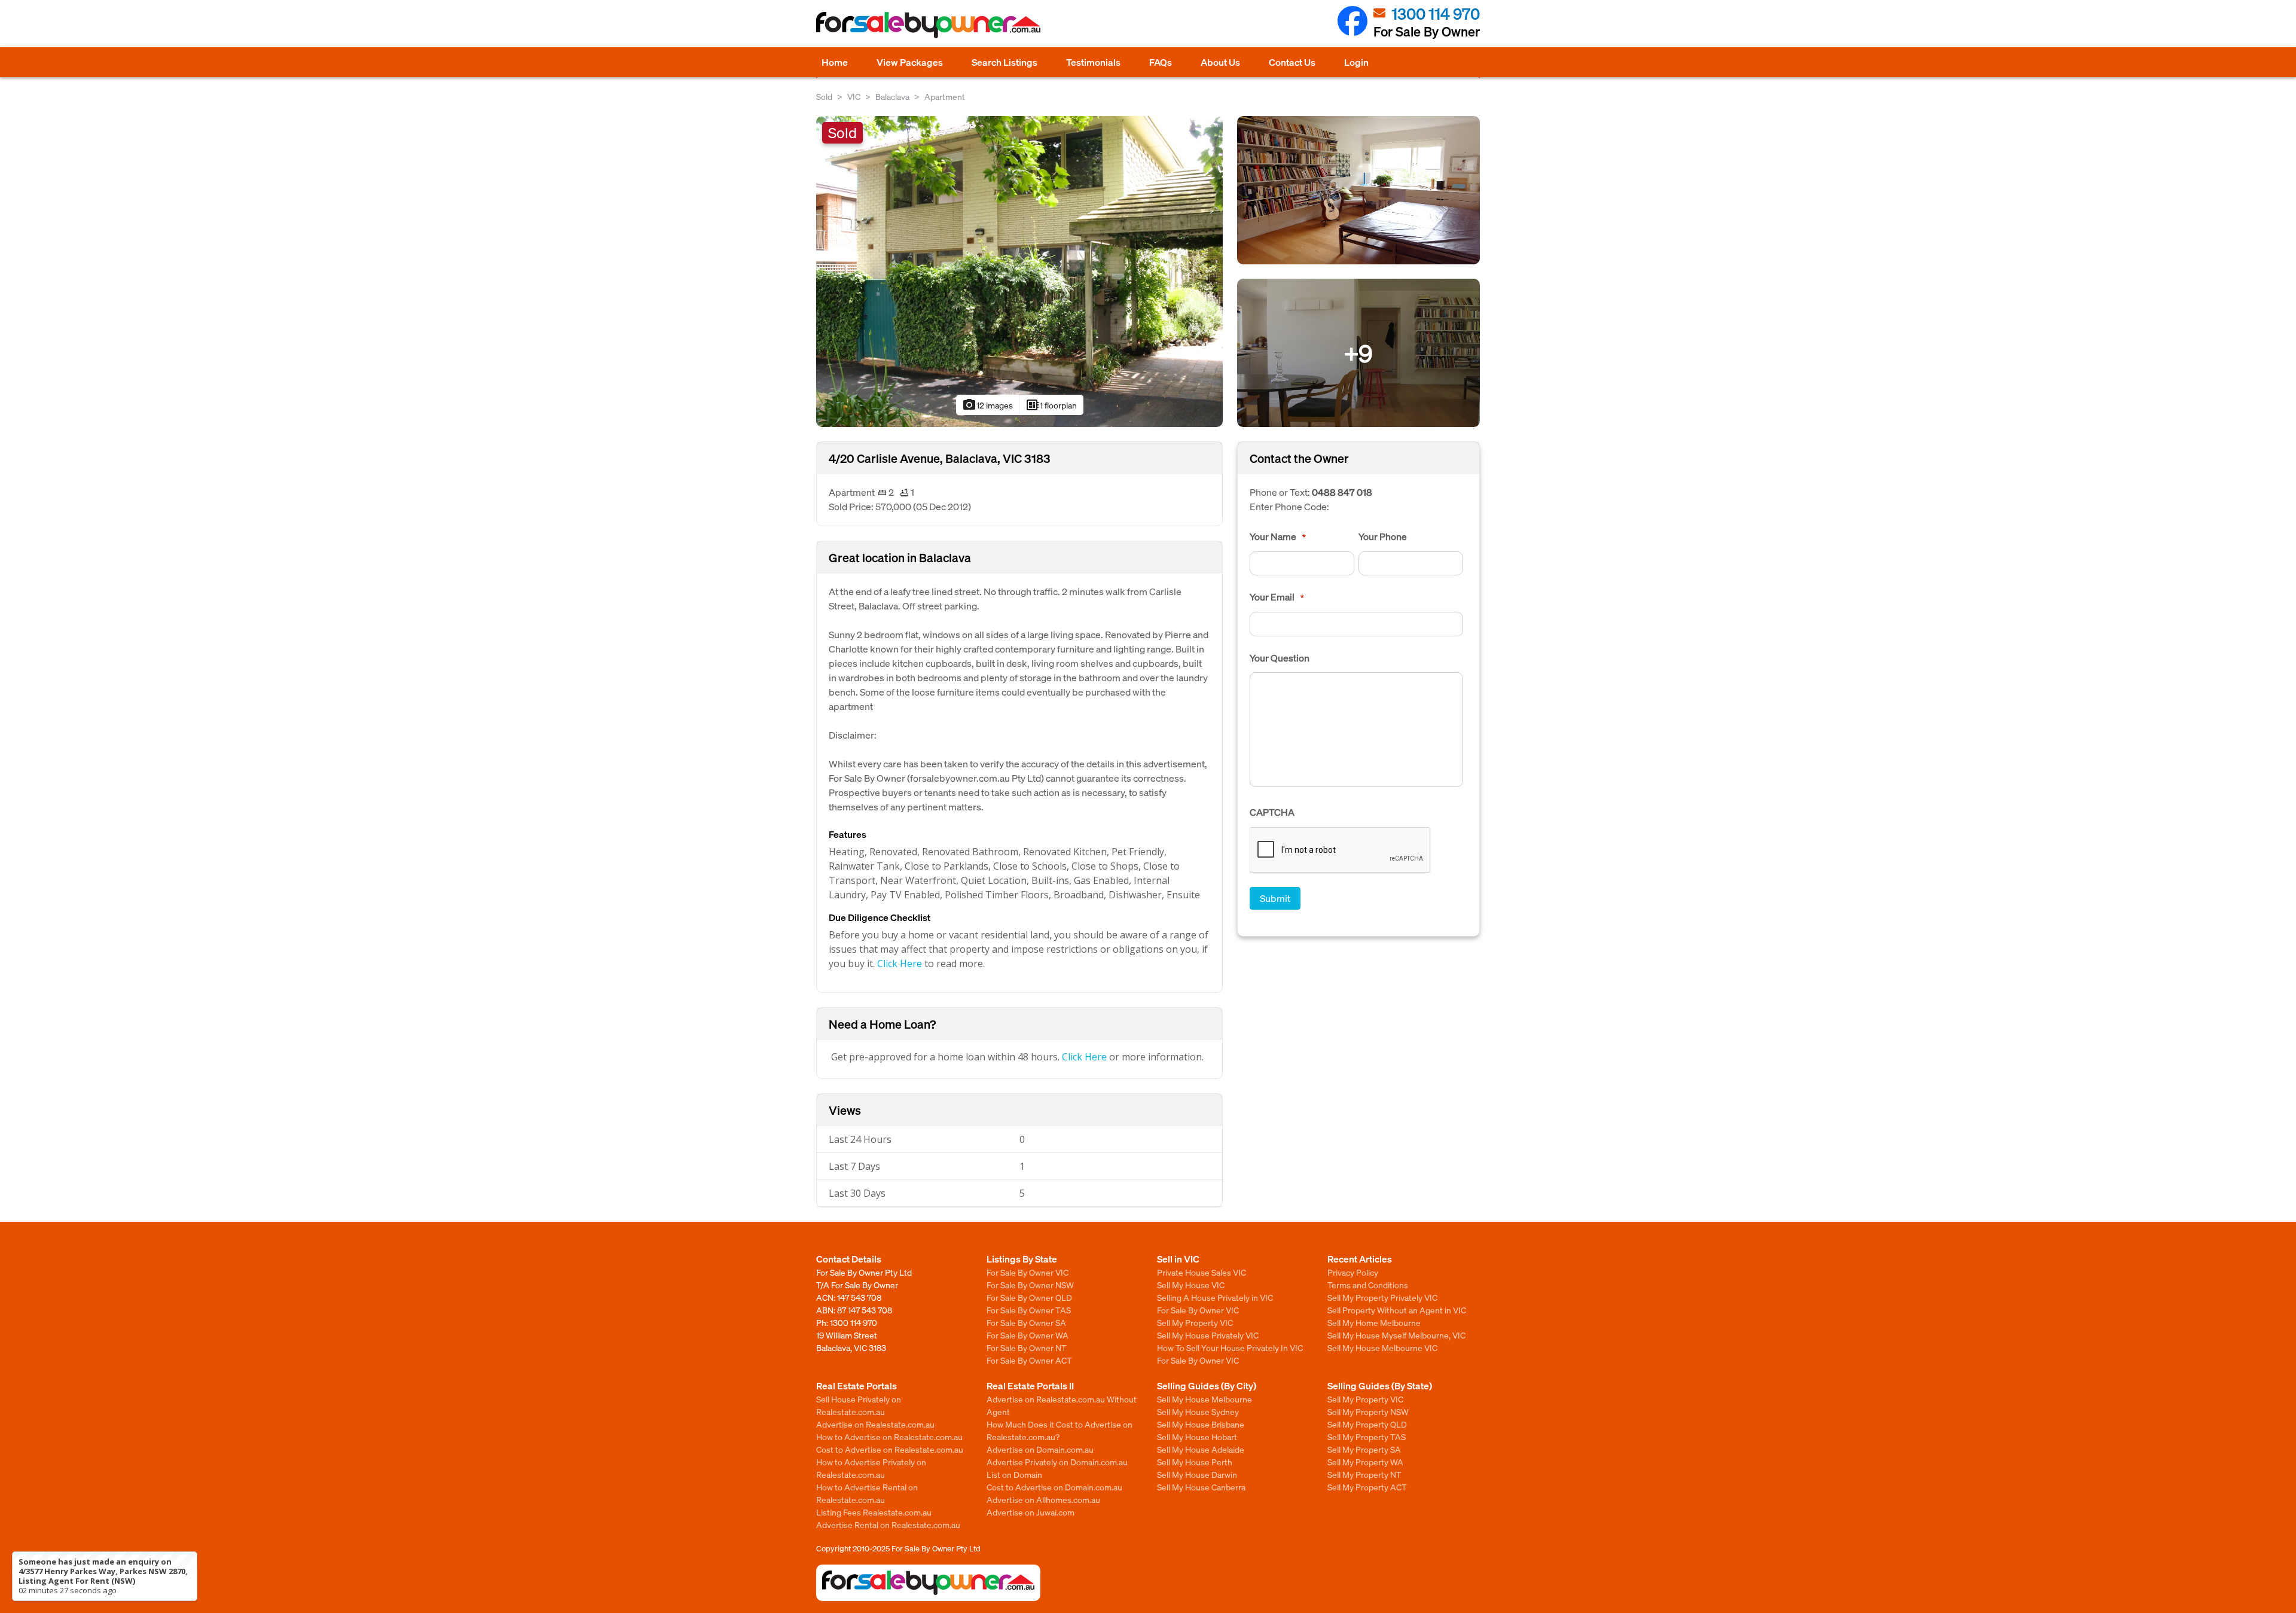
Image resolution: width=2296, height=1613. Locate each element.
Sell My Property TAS (1367, 1437)
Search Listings (1004, 62)
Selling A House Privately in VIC (1215, 1297)
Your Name (1278, 536)
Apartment (945, 96)
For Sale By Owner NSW (1030, 1285)
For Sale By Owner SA (1026, 1322)
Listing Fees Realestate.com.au (874, 1512)
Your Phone (1383, 536)
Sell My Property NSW (1368, 1411)
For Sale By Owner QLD (1029, 1297)
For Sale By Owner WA (1028, 1335)
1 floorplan (1051, 405)
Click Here (900, 963)
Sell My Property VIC (1195, 1322)
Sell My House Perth (1195, 1462)
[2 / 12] (1358, 189)
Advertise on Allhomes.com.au (1043, 1499)
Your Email (1277, 597)
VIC (854, 96)
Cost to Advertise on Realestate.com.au (890, 1449)
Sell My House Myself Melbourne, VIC (1396, 1335)
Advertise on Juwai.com (1031, 1512)
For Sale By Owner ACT (1029, 1360)
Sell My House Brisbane (1201, 1424)
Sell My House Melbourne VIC (1382, 1347)
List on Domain (1014, 1474)
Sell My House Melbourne (1205, 1399)
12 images (987, 405)
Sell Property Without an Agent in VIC (1397, 1310)
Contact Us (1292, 62)
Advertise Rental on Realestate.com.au (888, 1524)
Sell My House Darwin (1197, 1474)
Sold (824, 96)
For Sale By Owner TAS (1029, 1310)
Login (1356, 62)
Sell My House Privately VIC (1208, 1335)
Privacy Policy (1353, 1272)
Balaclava (892, 96)
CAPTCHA (1272, 812)
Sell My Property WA (1365, 1462)
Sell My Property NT (1364, 1474)
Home (835, 62)
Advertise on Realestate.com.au (875, 1424)
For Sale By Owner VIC (1028, 1272)
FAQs (1161, 62)
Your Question (1280, 658)
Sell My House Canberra (1201, 1487)
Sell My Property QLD (1367, 1424)
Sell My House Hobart (1197, 1437)
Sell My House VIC (1191, 1285)
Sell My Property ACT (1367, 1487)
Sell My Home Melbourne (1374, 1322)
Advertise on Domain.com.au (1040, 1449)
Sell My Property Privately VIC (1382, 1297)
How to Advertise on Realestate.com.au (889, 1437)
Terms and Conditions (1368, 1285)
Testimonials (1093, 62)
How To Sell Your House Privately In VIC (1230, 1347)
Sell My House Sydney (1198, 1411)
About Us (1220, 62)
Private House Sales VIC (1202, 1272)
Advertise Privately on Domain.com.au (1057, 1462)
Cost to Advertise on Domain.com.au (1054, 1487)
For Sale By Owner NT (1027, 1347)
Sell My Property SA (1364, 1449)
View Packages (910, 62)
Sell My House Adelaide (1201, 1449)
